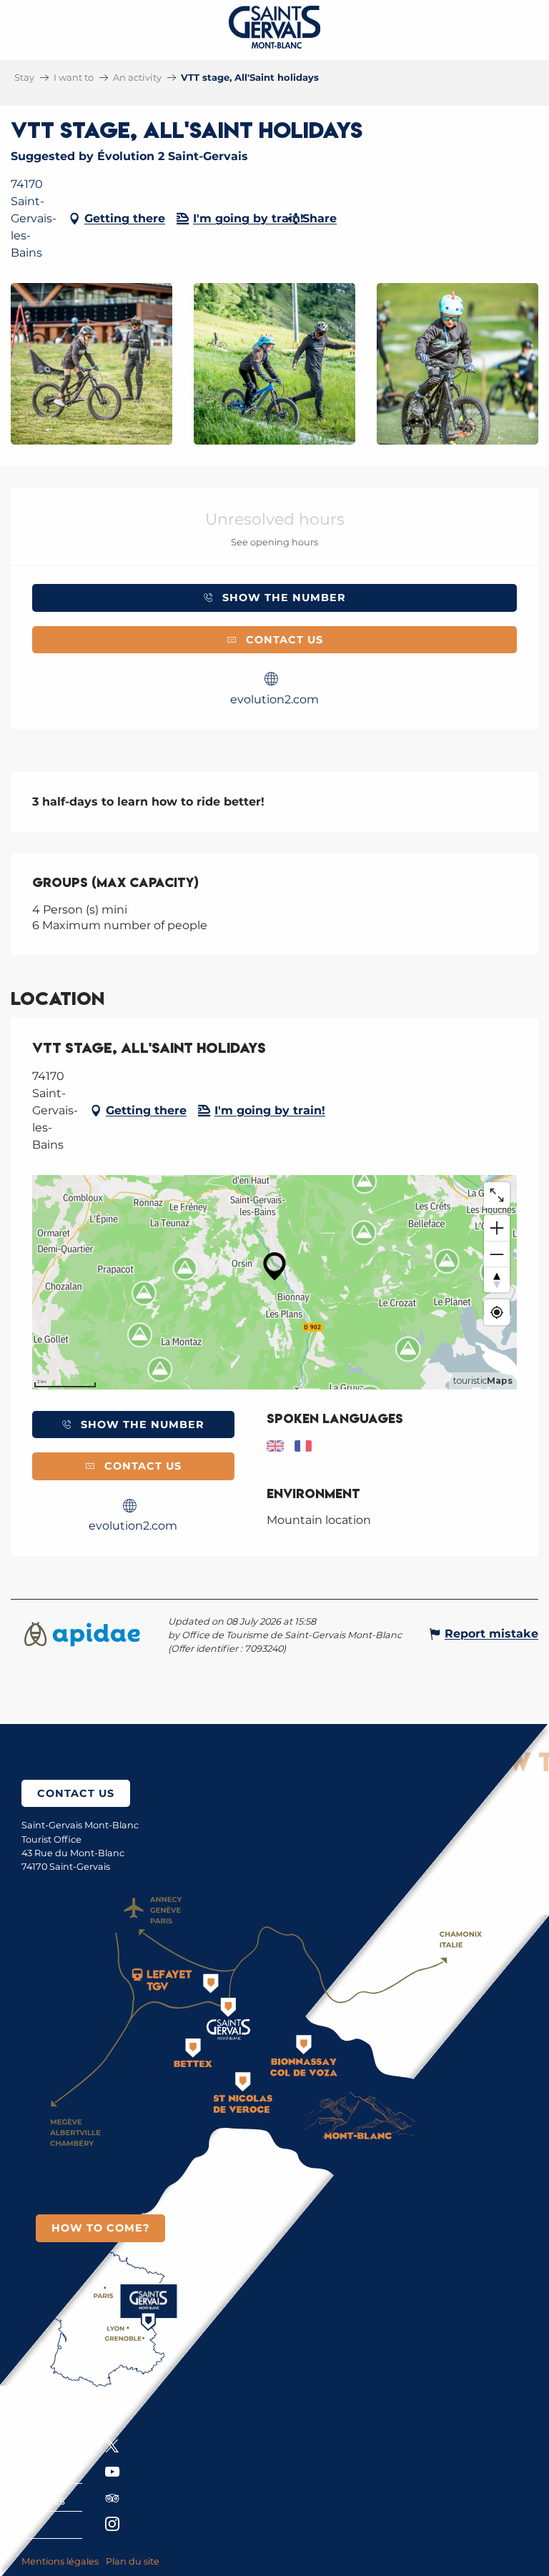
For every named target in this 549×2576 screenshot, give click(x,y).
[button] (91, 364)
